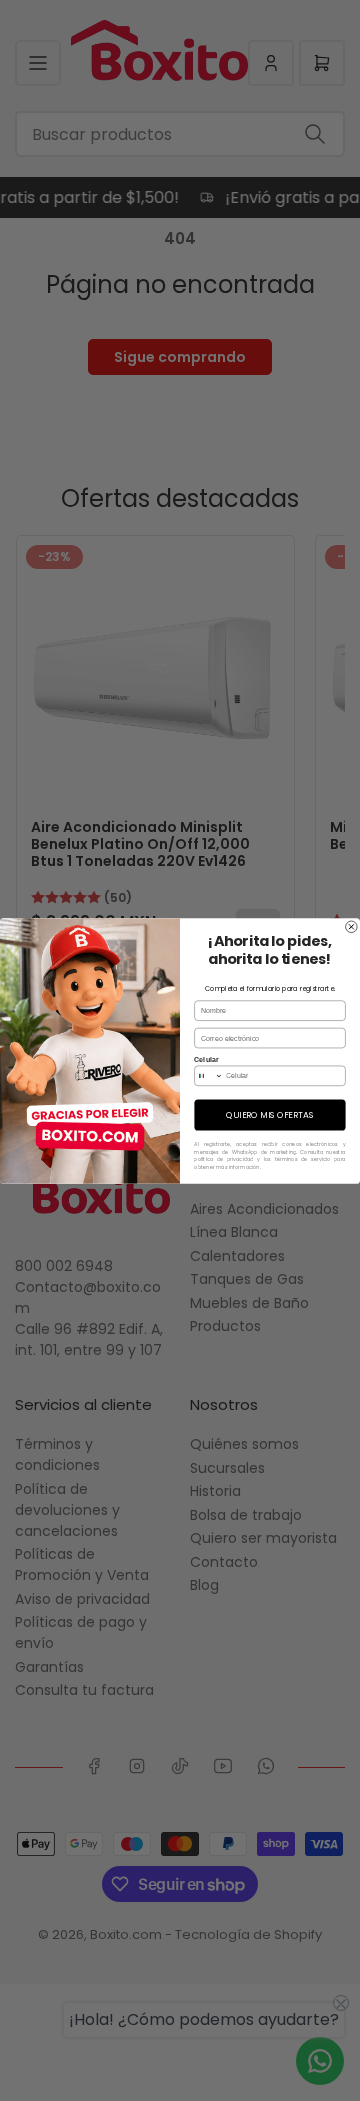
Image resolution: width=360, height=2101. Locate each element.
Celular (206, 1059)
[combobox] (209, 1075)
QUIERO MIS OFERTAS (269, 1114)
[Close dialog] (352, 927)
